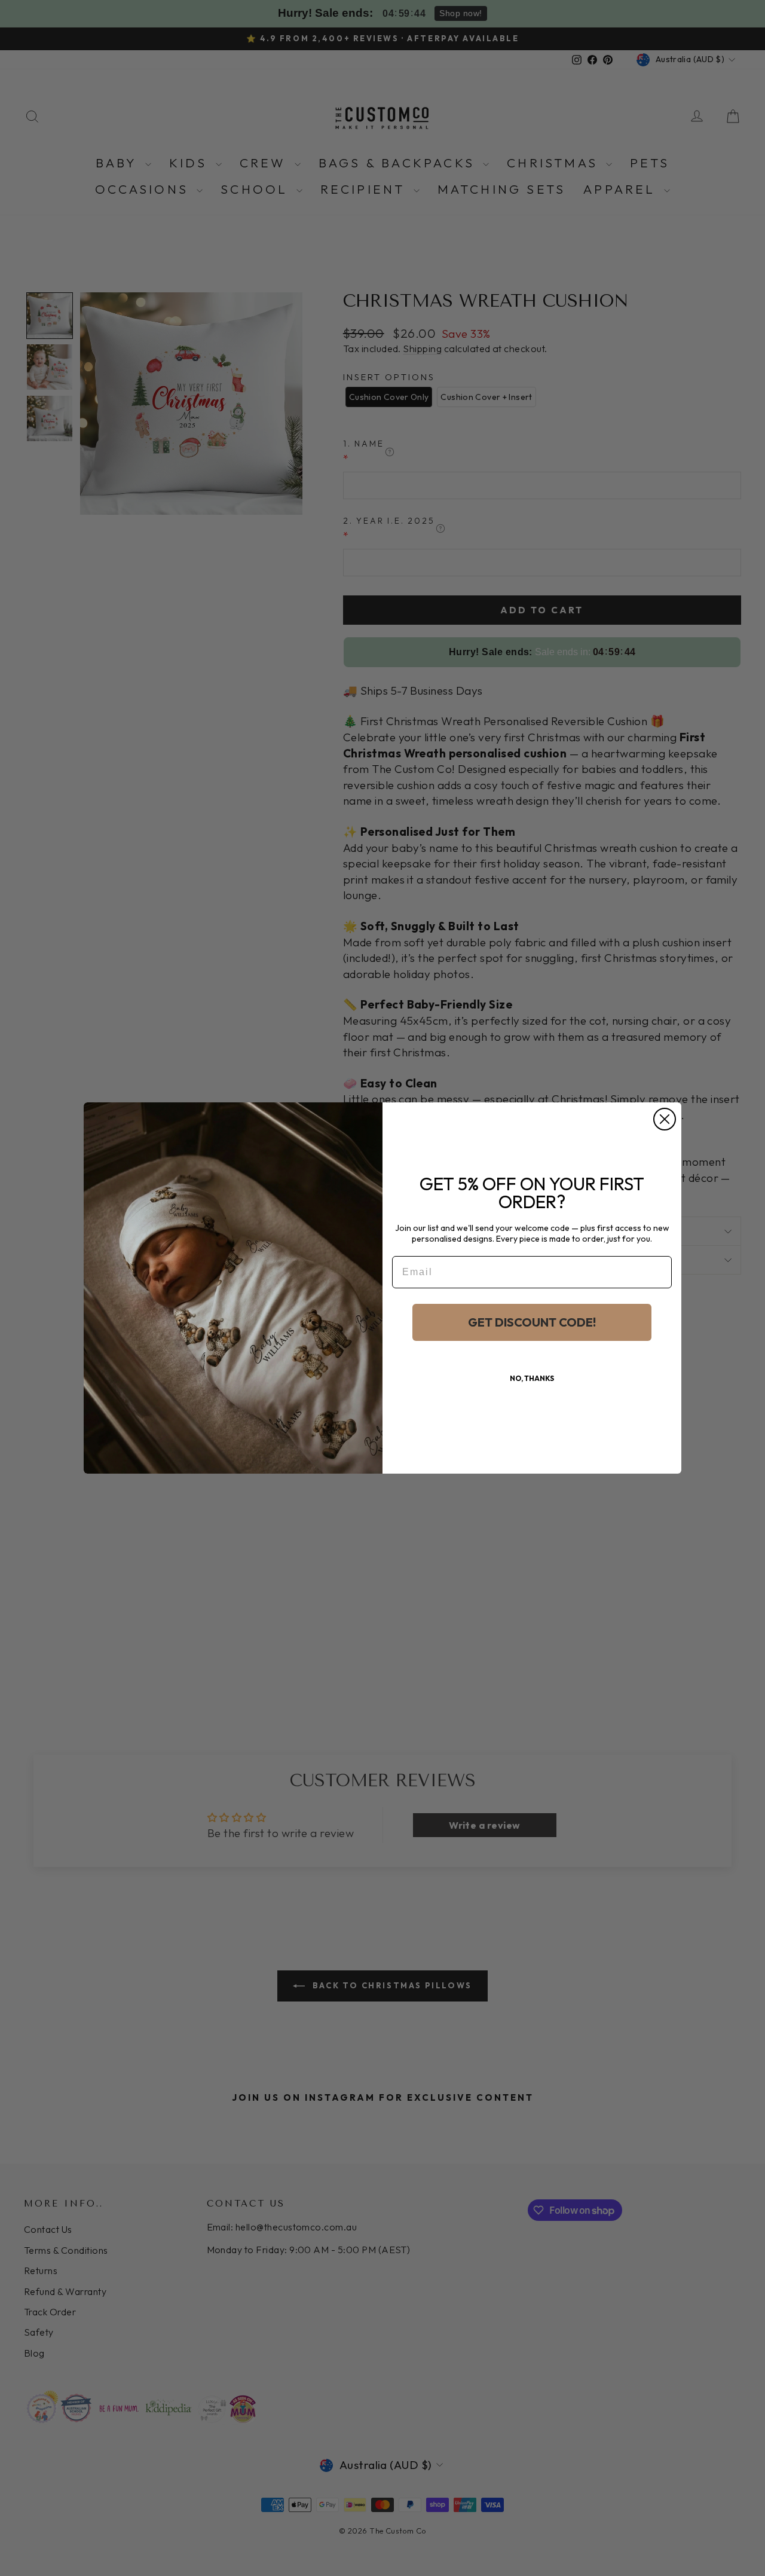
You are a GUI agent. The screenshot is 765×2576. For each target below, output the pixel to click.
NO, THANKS (532, 1378)
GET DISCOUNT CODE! (532, 1322)
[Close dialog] (665, 1119)
